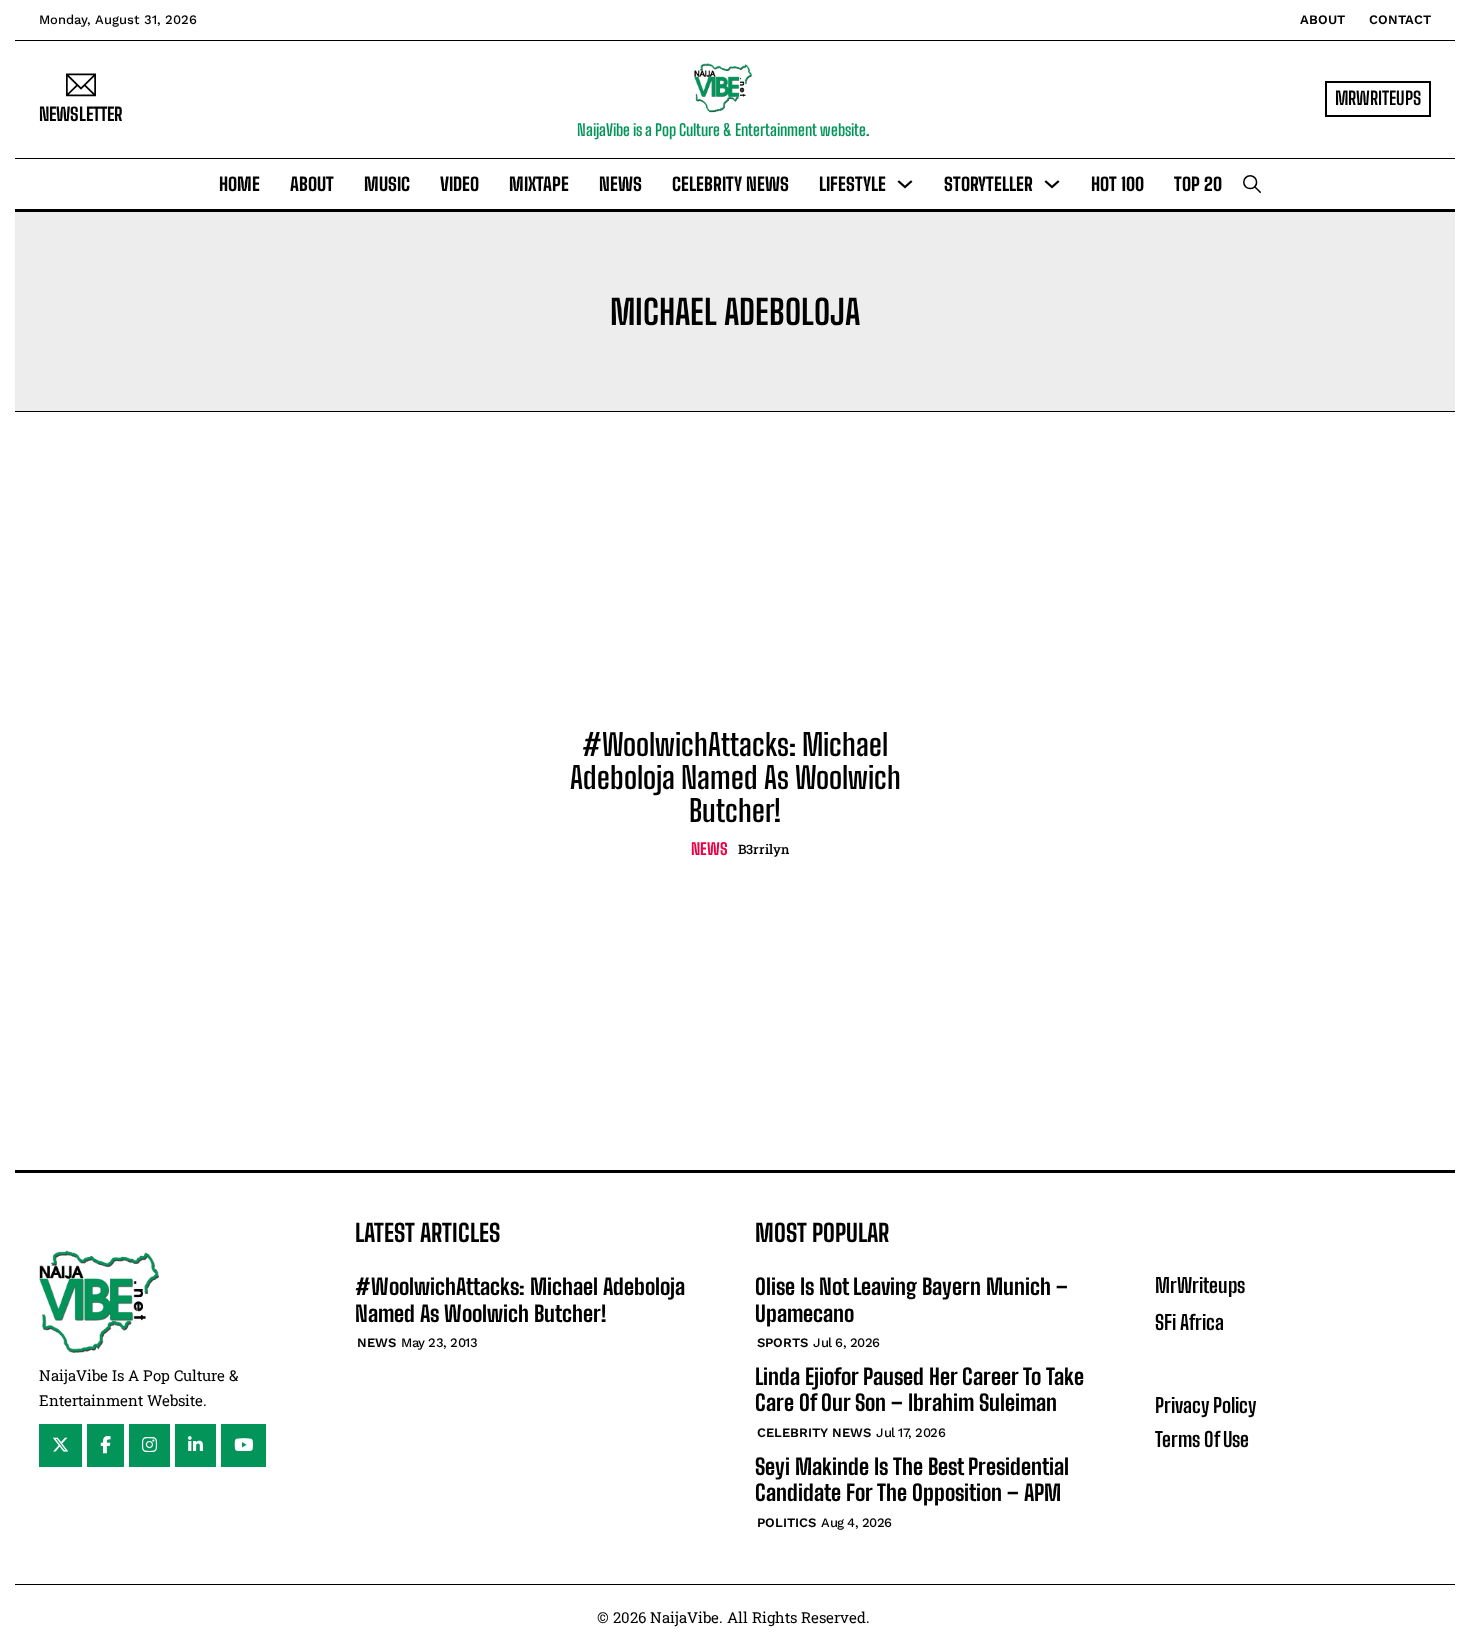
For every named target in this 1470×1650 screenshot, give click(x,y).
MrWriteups (1200, 1285)
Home (239, 184)
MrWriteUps (1378, 98)
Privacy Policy (1205, 1405)
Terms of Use (1202, 1439)
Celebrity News (730, 184)
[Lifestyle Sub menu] (905, 184)
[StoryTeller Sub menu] (1052, 184)
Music (387, 184)
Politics (786, 1522)
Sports (782, 1342)
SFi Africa (1189, 1322)
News (620, 184)
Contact (1400, 19)
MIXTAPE (539, 184)
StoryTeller (988, 184)
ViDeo (459, 184)
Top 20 (1198, 184)
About (1322, 19)
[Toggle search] (1252, 184)
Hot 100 (1117, 184)
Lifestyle (852, 184)
